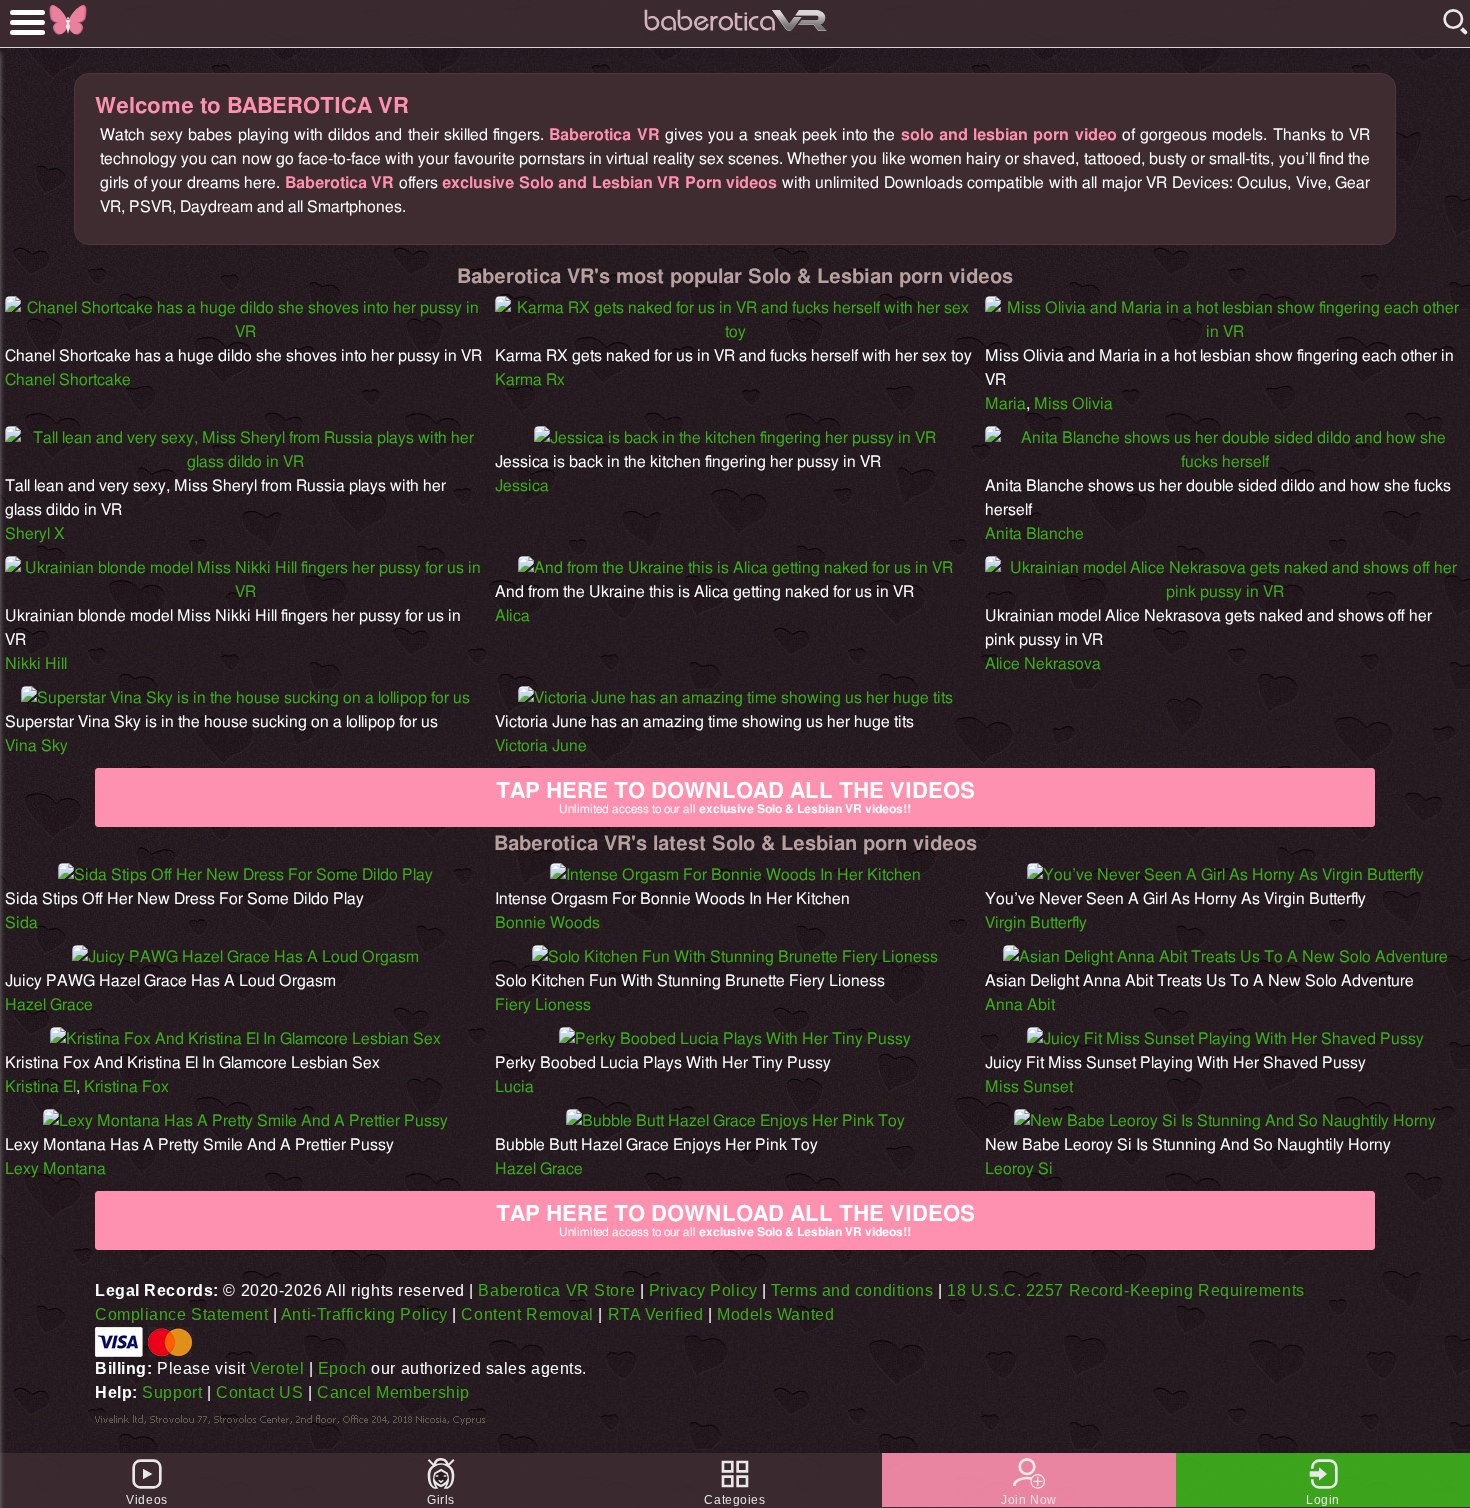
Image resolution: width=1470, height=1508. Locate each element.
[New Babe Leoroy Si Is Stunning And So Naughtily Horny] (1225, 1121)
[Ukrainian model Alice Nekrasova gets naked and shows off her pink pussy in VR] (1225, 592)
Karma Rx (530, 380)
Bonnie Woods (547, 923)
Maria (1005, 404)
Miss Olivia (1073, 404)
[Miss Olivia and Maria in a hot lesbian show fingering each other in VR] (1225, 332)
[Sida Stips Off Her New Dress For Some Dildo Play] (245, 875)
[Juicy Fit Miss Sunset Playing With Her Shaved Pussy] (1225, 1039)
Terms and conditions (852, 1290)
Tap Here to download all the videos (735, 797)
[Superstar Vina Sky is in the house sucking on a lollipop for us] (245, 698)
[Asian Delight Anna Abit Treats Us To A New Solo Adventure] (1225, 957)
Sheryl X (35, 534)
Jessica (522, 486)
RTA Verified (656, 1314)
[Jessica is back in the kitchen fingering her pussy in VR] (735, 438)
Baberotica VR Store (556, 1290)
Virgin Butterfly (1036, 923)
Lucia (514, 1087)
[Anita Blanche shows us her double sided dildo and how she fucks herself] (1225, 462)
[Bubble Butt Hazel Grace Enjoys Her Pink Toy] (735, 1121)
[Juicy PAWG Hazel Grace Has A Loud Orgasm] (245, 957)
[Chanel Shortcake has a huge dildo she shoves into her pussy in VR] (245, 332)
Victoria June (541, 746)
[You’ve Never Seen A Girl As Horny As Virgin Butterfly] (1225, 875)
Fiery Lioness (543, 1005)
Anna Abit (1020, 1005)
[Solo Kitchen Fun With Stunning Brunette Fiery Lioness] (735, 957)
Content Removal (527, 1314)
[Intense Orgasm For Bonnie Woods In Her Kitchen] (735, 875)
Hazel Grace (49, 1005)
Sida (21, 923)
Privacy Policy (703, 1290)
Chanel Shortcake (68, 380)
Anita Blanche (1034, 534)
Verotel (277, 1368)
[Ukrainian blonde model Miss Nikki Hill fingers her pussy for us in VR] (245, 592)
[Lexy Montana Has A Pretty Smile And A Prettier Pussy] (245, 1121)
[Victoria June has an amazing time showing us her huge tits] (735, 698)
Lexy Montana (55, 1169)
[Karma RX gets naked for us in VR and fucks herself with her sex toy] (735, 332)
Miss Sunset (1029, 1087)
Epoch (342, 1368)
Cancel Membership (393, 1392)
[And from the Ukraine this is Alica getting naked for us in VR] (735, 568)
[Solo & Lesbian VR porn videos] (735, 34)
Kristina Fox (126, 1087)
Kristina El (40, 1087)
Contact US (260, 1392)
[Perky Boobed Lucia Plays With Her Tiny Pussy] (735, 1039)
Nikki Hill (36, 664)
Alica (512, 616)
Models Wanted (775, 1314)
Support (172, 1392)
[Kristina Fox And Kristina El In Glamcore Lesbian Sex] (245, 1039)
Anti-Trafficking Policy (364, 1314)
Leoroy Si (1019, 1169)
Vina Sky (36, 746)
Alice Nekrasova (1043, 664)
